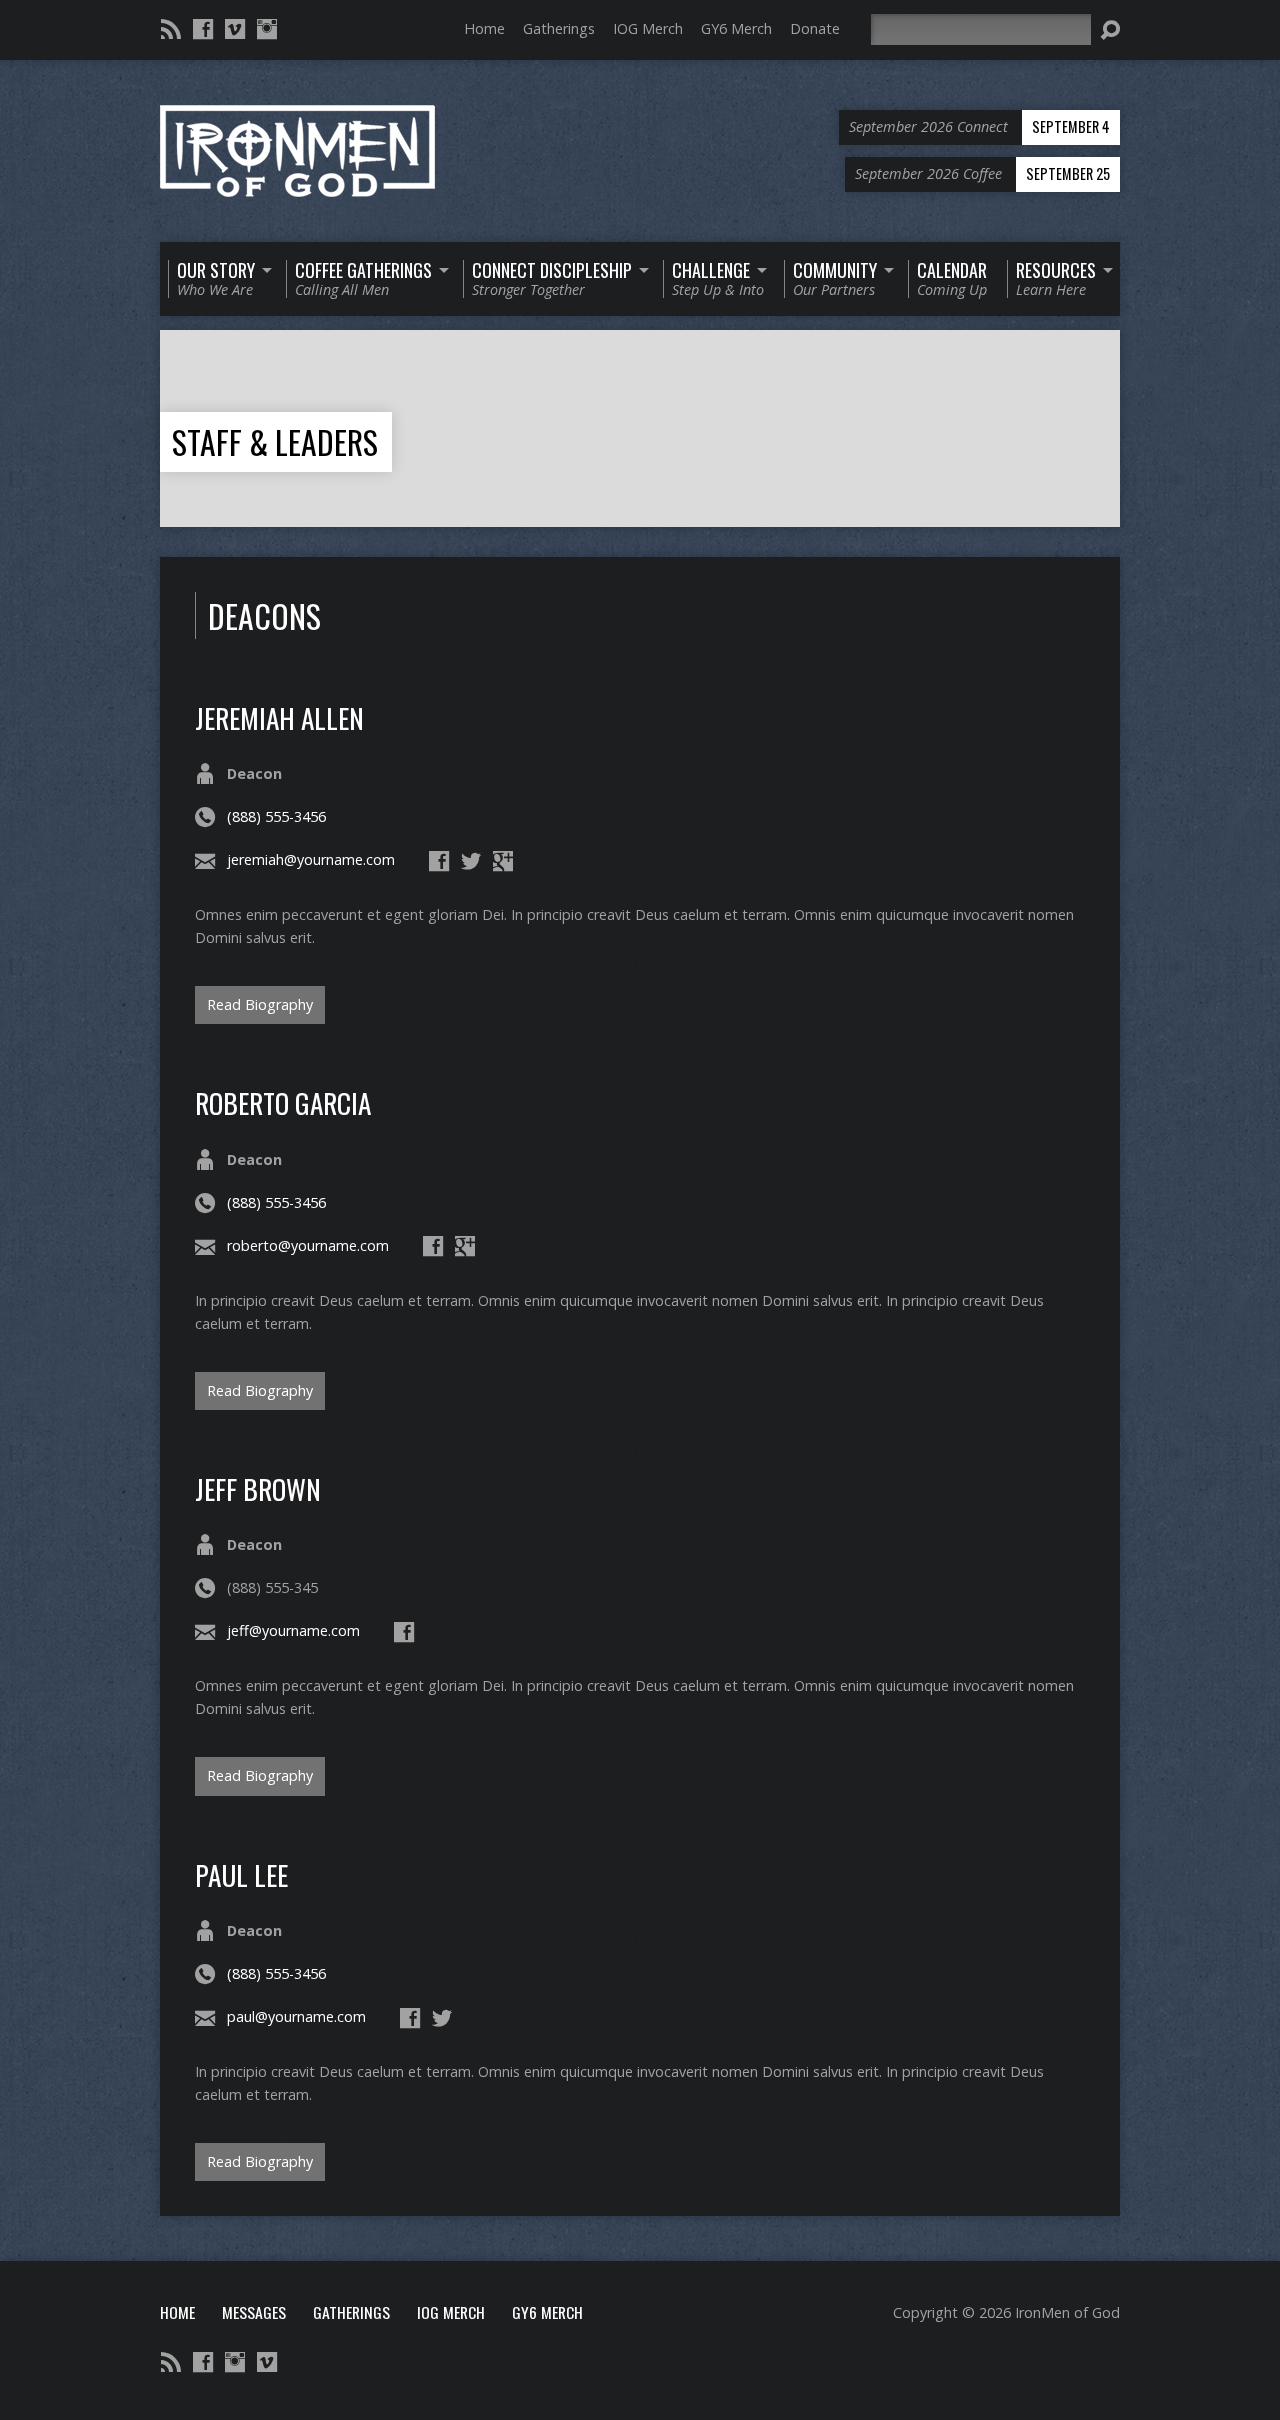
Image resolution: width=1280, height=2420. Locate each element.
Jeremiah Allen (279, 717)
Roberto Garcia (283, 1102)
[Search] (1110, 30)
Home (484, 28)
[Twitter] (471, 861)
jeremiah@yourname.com (311, 859)
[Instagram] (267, 29)
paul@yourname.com (296, 2016)
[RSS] (171, 29)
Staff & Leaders (275, 441)
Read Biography (260, 1004)
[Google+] (503, 861)
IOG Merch (648, 28)
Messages (254, 2312)
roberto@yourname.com (308, 1245)
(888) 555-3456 (276, 816)
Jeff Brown (258, 1488)
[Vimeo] (235, 29)
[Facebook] (203, 29)
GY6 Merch (736, 28)
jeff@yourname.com (293, 1630)
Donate (815, 28)
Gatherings (559, 28)
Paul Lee (241, 1874)
